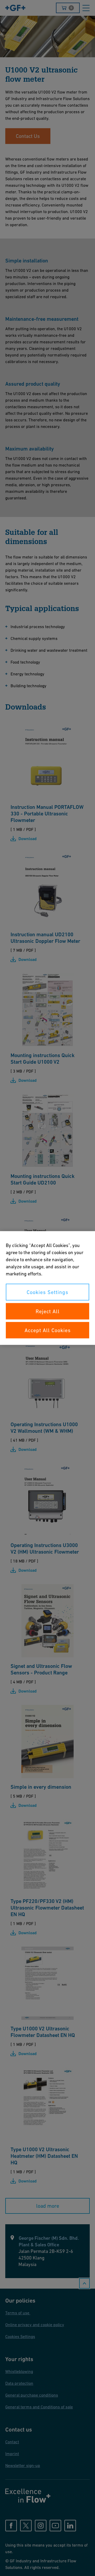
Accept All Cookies (48, 1330)
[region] (47, 1288)
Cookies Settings (47, 1292)
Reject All (48, 1311)
